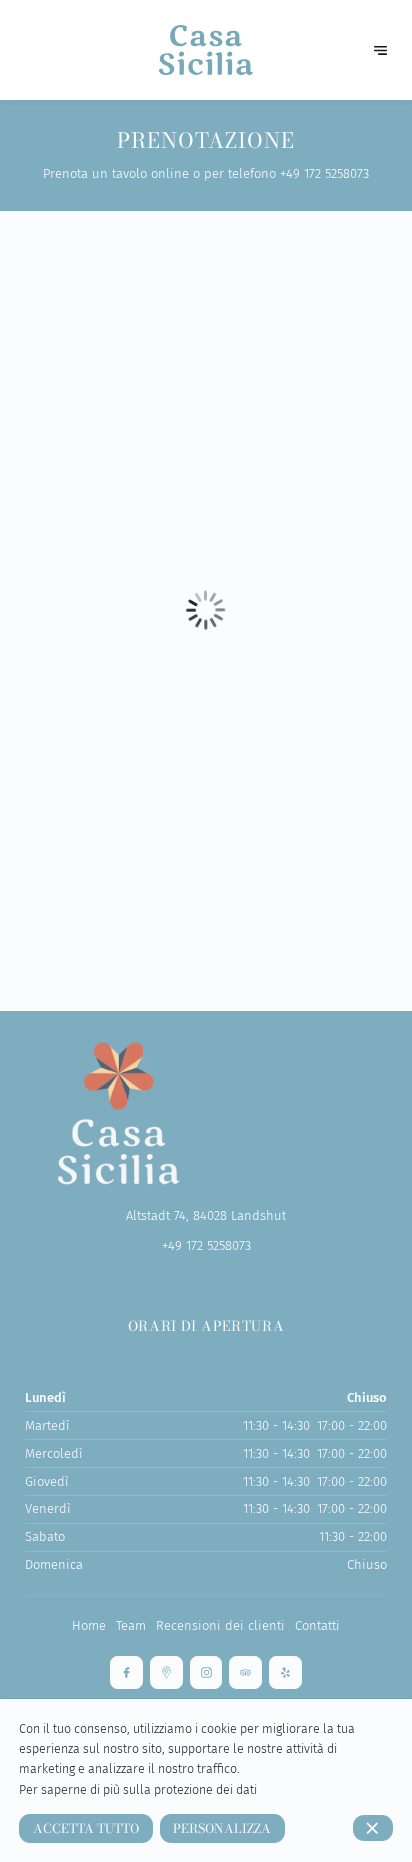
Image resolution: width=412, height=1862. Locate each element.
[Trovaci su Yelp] (285, 1672)
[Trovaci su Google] (166, 1672)
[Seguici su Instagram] (206, 1672)
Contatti (317, 1625)
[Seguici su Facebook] (126, 1672)
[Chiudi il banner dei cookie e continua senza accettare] (373, 1828)
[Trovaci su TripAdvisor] (245, 1672)
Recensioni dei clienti (220, 1625)
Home (89, 1625)
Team (131, 1625)
